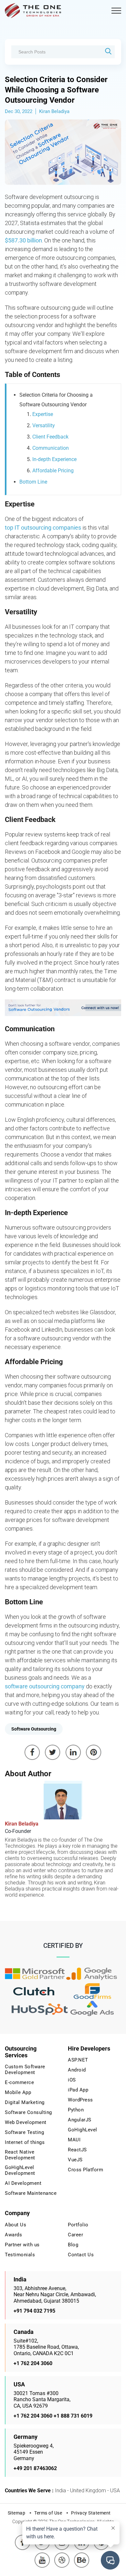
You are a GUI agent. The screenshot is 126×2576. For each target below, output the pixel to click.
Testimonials (20, 2255)
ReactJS (77, 2150)
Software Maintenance (31, 2193)
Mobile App (18, 2092)
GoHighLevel (83, 2130)
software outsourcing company (45, 1686)
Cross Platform (85, 2170)
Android (77, 2070)
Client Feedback (50, 437)
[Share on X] (53, 1752)
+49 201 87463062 (35, 2468)
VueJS (75, 2160)
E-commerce (19, 2082)
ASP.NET (78, 2060)
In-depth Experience (54, 459)
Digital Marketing (25, 2102)
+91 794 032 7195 (34, 2311)
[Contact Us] (63, 1008)
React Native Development (20, 2155)
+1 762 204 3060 (33, 2363)
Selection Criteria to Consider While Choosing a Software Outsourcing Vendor (56, 90)
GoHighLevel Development (20, 2170)
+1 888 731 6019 (73, 2416)
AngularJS (80, 2120)
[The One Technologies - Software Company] (34, 11)
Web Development (26, 2122)
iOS (72, 2080)
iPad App (78, 2090)
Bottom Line (33, 482)
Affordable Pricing (53, 471)
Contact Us (81, 2255)
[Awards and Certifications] (35, 1974)
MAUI (74, 2140)
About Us (16, 2225)
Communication (51, 448)
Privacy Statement (91, 2513)
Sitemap (17, 2513)
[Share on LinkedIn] (73, 1752)
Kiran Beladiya (54, 111)
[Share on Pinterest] (94, 1752)
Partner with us (22, 2245)
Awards (13, 2235)
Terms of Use (48, 2513)
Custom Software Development (25, 2070)
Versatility (44, 425)
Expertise (43, 414)
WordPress (80, 2100)
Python (76, 2110)
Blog (73, 2245)
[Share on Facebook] (32, 1752)
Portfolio (78, 2225)
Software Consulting (28, 2112)
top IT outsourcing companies (43, 528)
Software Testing (24, 2132)
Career (75, 2235)
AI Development (23, 2183)
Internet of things (25, 2142)
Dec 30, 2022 (19, 111)
